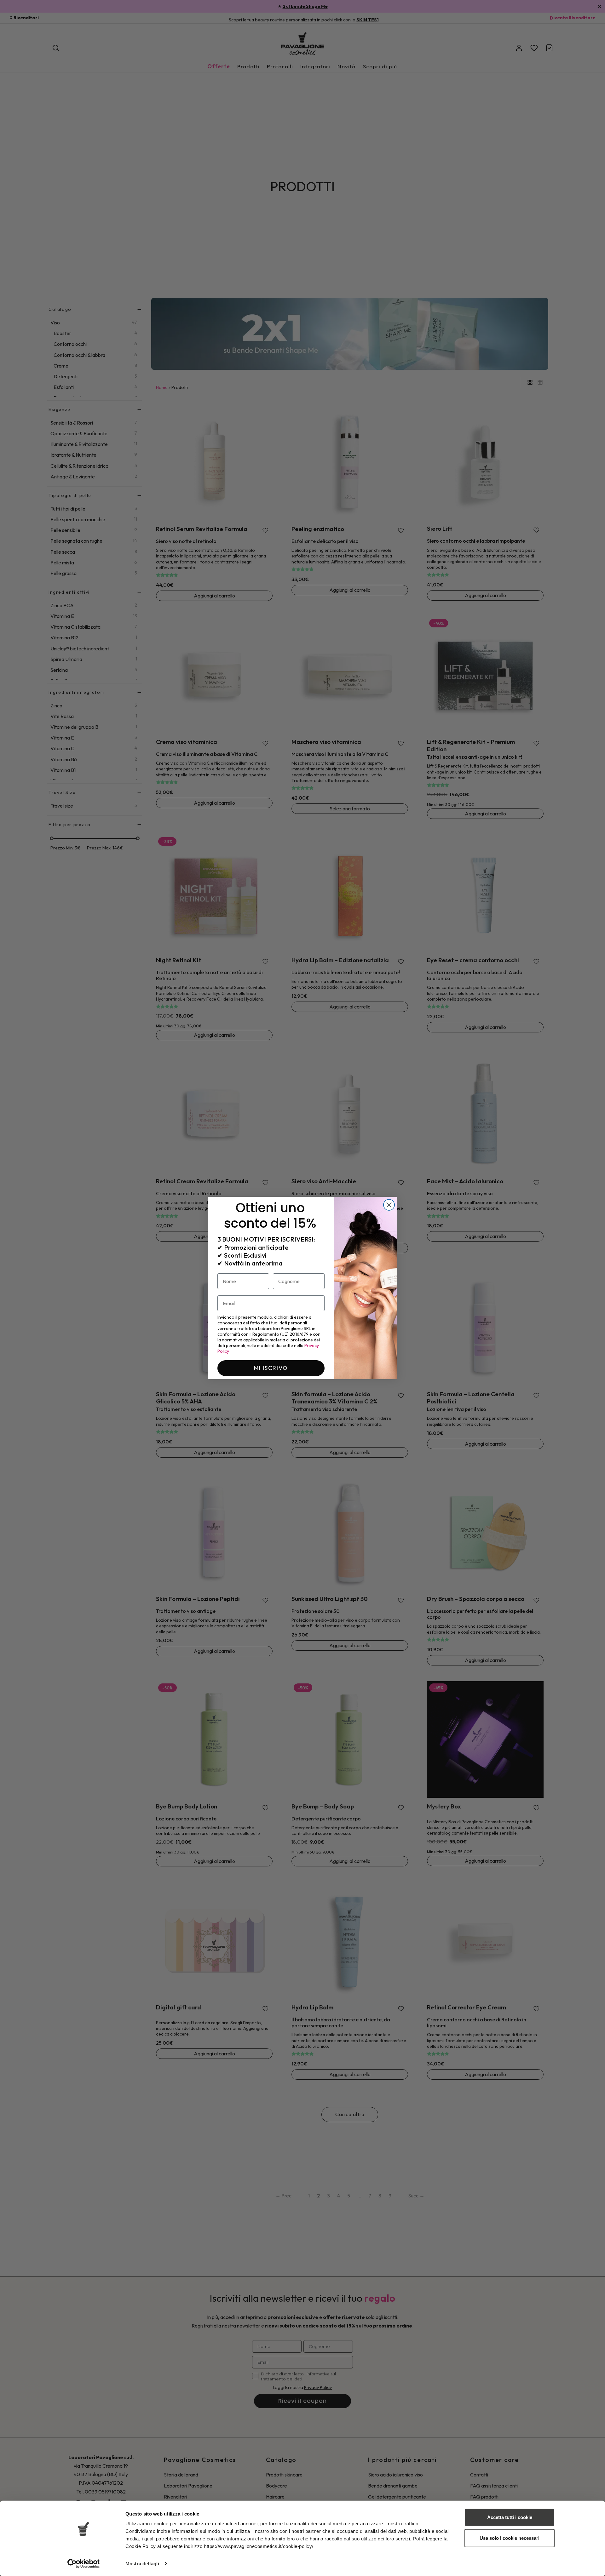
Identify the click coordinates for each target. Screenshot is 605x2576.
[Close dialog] (389, 1205)
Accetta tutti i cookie (510, 2517)
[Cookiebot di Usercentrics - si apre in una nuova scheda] (84, 2564)
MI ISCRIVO (271, 1368)
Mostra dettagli (142, 2564)
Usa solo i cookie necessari (510, 2538)
